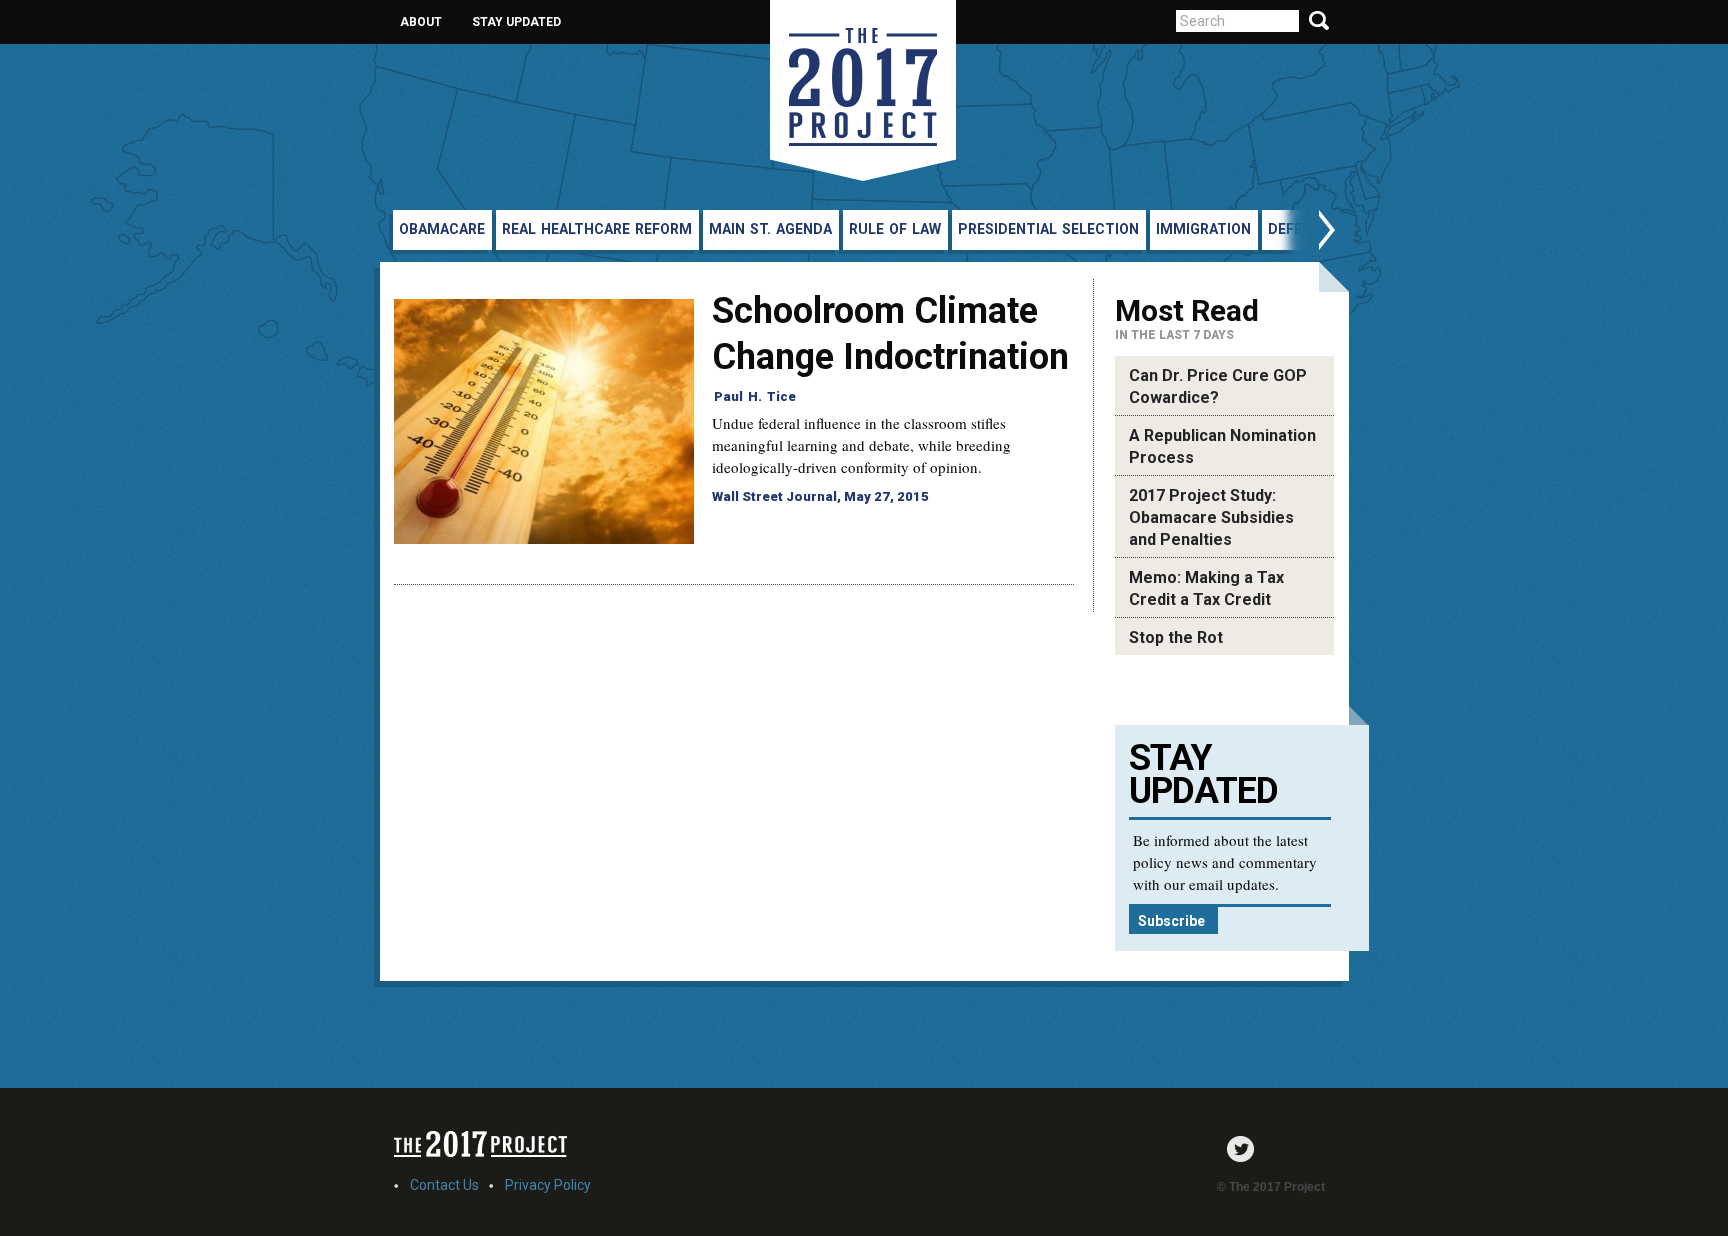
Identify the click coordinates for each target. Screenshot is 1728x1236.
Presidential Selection (1048, 229)
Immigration (1203, 229)
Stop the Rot (1176, 637)
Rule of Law (895, 229)
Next (1306, 232)
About (421, 22)
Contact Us (444, 1185)
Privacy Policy (548, 1185)
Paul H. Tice (755, 396)
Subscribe (1171, 921)
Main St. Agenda (770, 229)
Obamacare (442, 229)
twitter (1245, 1149)
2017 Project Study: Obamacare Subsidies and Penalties (1211, 517)
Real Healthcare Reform (597, 229)
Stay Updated (516, 22)
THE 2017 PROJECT (863, 90)
